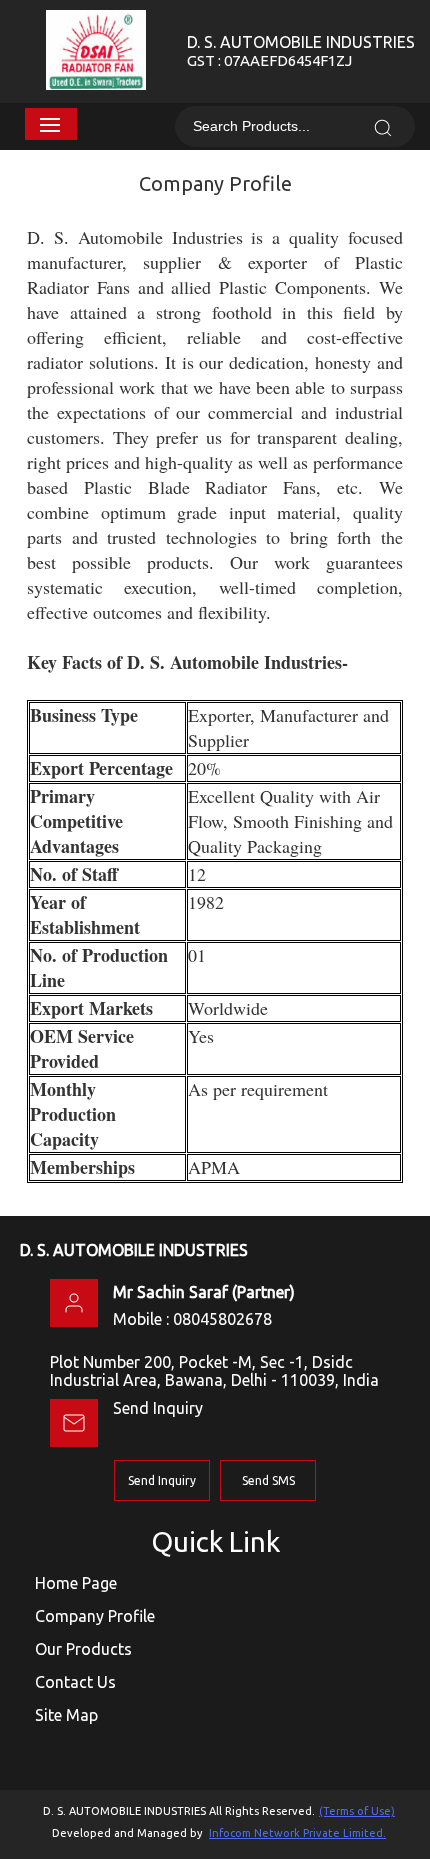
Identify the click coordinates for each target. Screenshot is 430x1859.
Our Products (83, 1649)
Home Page (76, 1583)
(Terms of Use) (357, 1811)
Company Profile (95, 1616)
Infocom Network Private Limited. (297, 1833)
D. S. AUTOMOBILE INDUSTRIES (301, 51)
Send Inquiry (158, 1408)
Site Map (66, 1715)
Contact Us (75, 1682)
